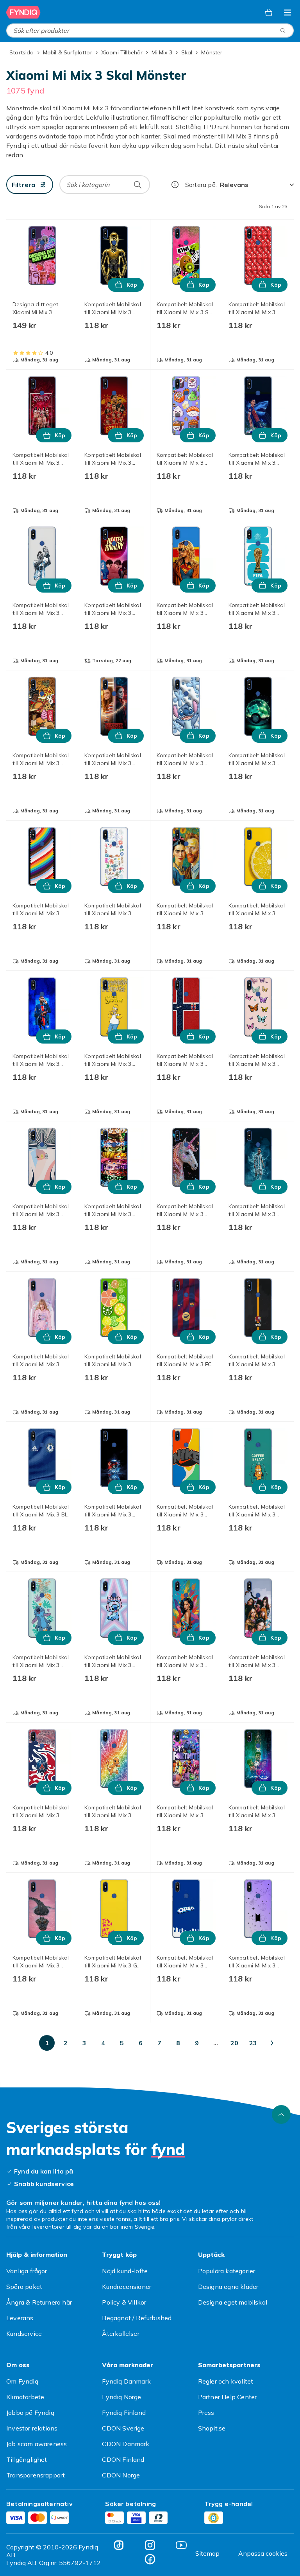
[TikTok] (119, 2545)
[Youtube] (181, 2545)
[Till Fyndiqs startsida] (23, 13)
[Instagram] (150, 2545)
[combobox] (150, 31)
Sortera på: (201, 185)
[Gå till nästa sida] (272, 2043)
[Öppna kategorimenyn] (287, 13)
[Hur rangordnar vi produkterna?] (175, 185)
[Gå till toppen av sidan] (281, 2114)
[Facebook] (150, 2559)
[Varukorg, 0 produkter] (269, 13)
